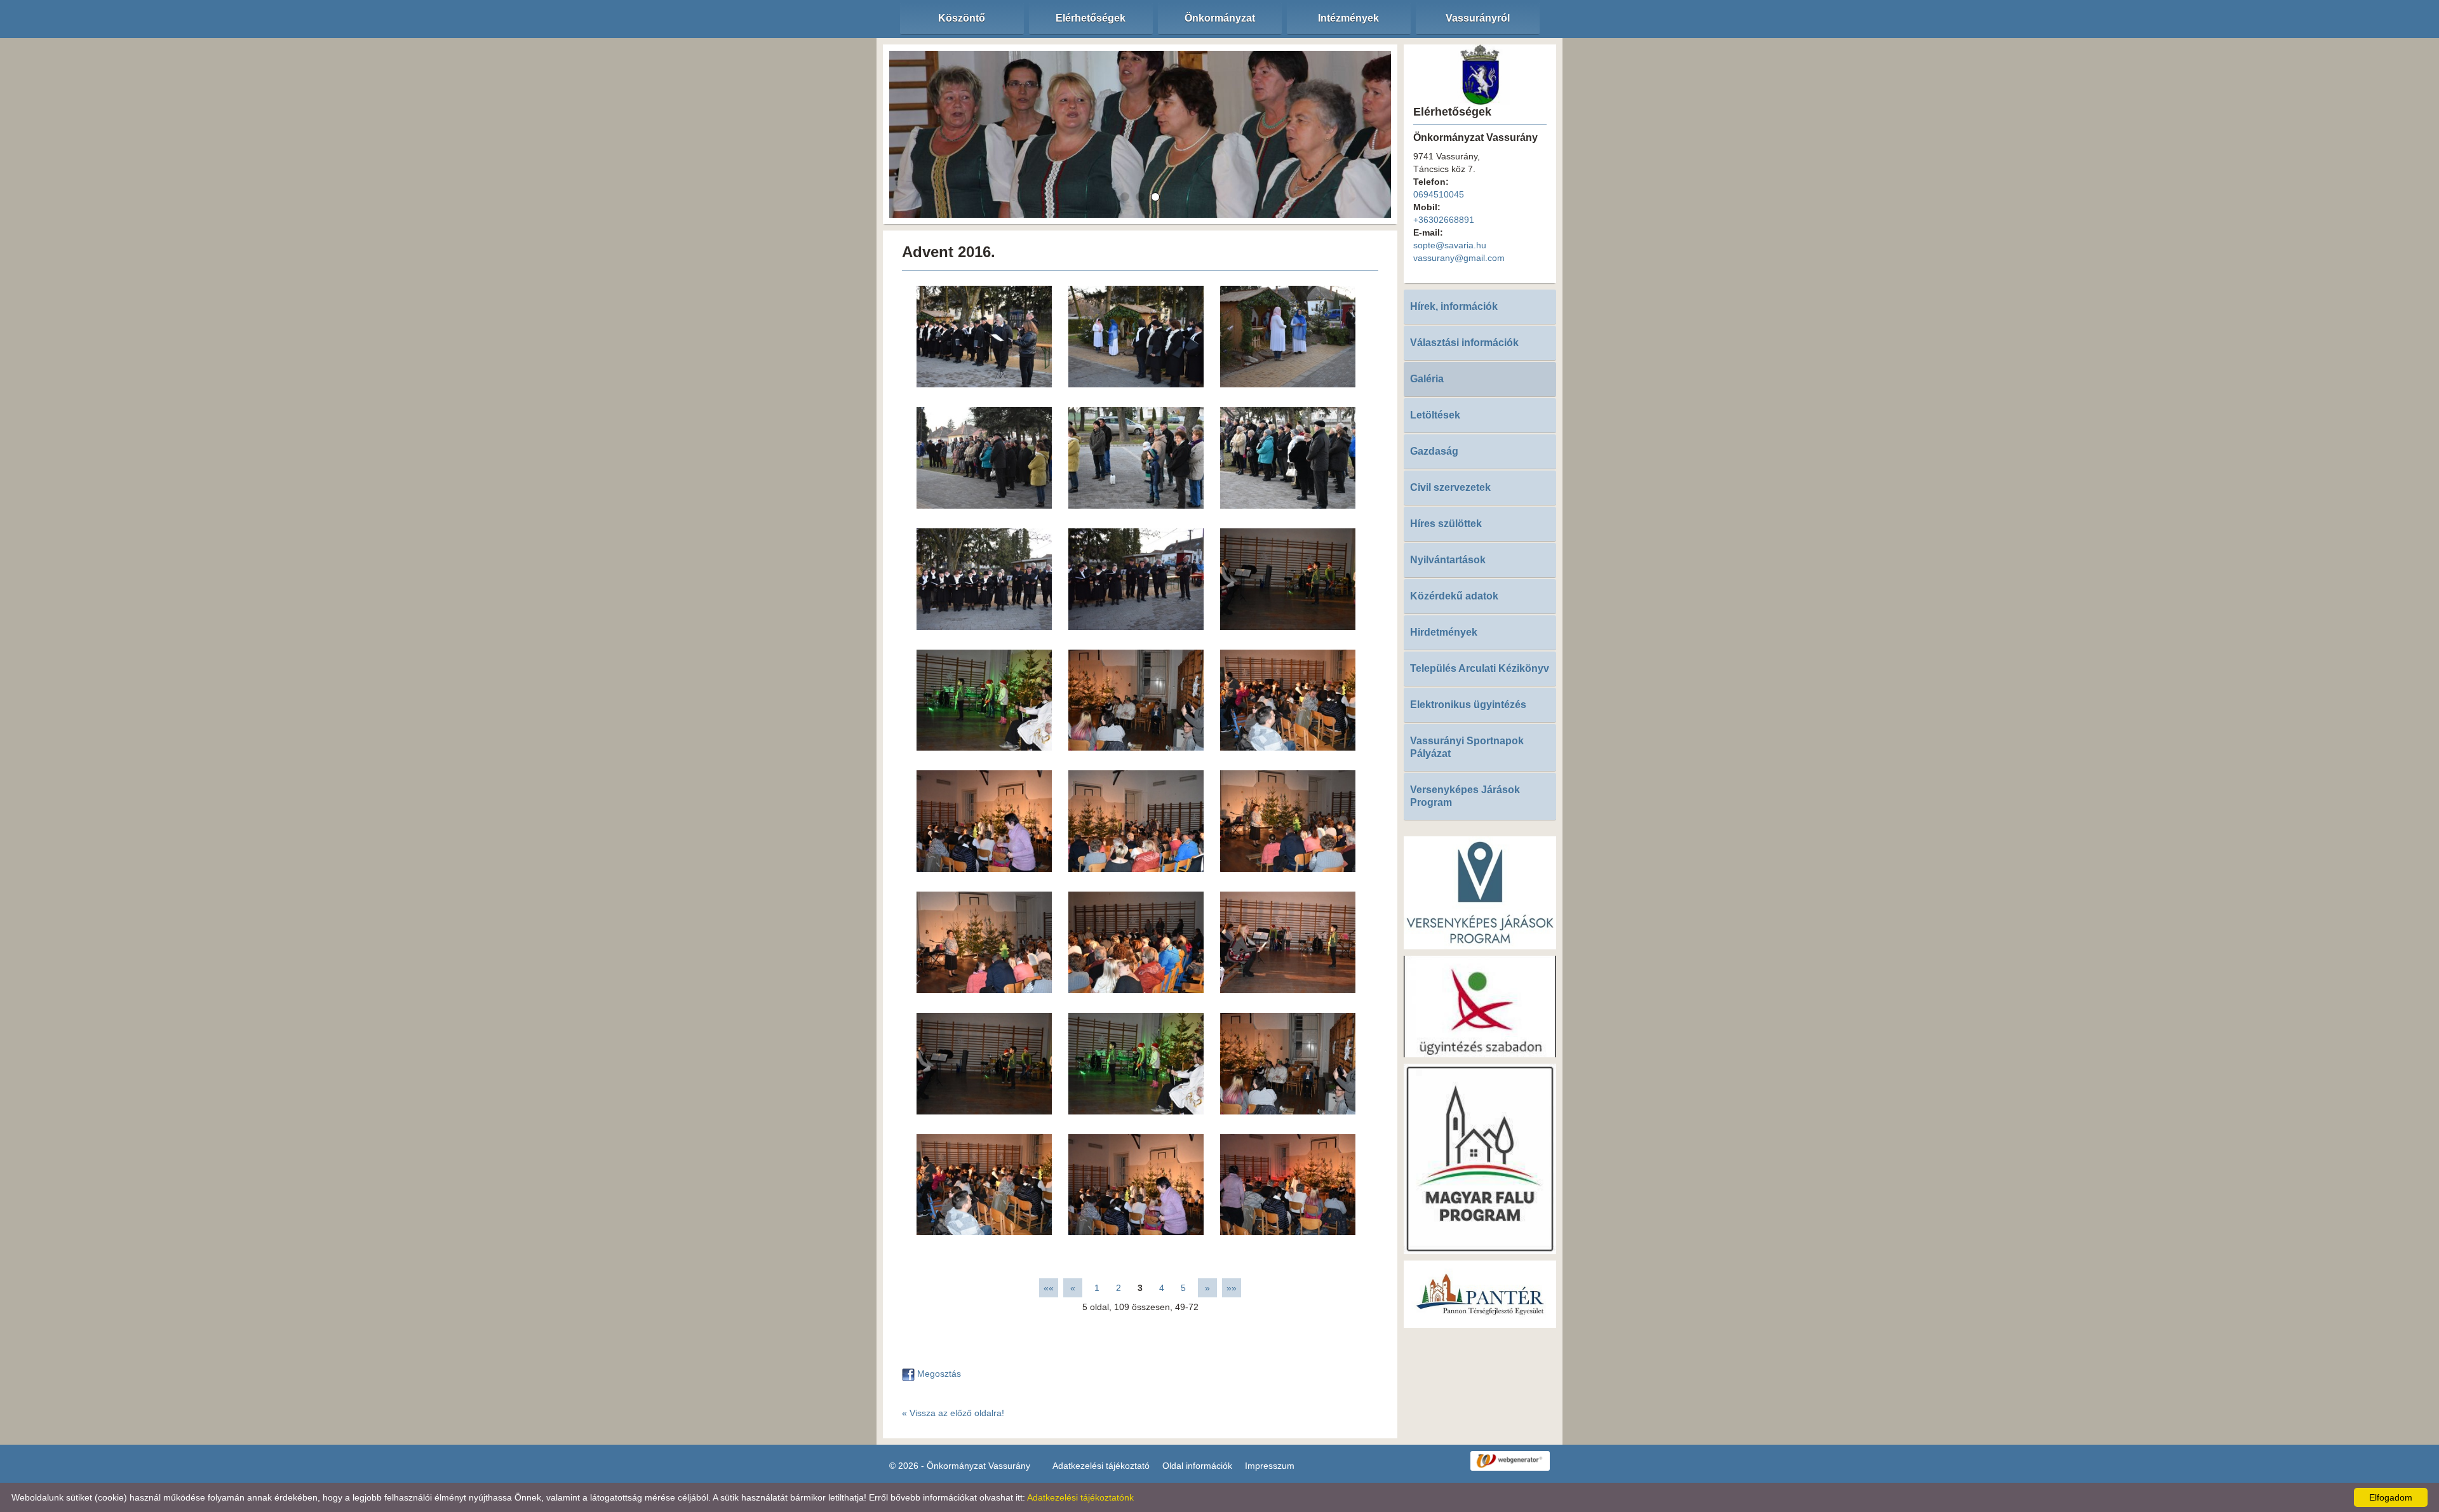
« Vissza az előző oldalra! (953, 1413)
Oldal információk (1197, 1466)
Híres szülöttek (1446, 524)
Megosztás (938, 1374)
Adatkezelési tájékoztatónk (1080, 1497)
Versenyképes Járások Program (1465, 796)
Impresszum (1270, 1466)
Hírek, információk (1454, 306)
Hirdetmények (1444, 632)
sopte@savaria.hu (1450, 245)
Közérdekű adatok (1454, 596)
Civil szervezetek (1450, 487)
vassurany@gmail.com (1459, 258)
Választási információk (1464, 343)
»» (1232, 1288)
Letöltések (1435, 415)
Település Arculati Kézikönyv (1480, 668)
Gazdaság (1434, 451)
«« (1049, 1288)
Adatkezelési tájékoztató (1101, 1466)
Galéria (1427, 379)
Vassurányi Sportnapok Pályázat (1467, 747)
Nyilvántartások (1448, 560)
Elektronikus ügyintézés (1468, 705)
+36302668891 (1444, 220)
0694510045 (1439, 194)
